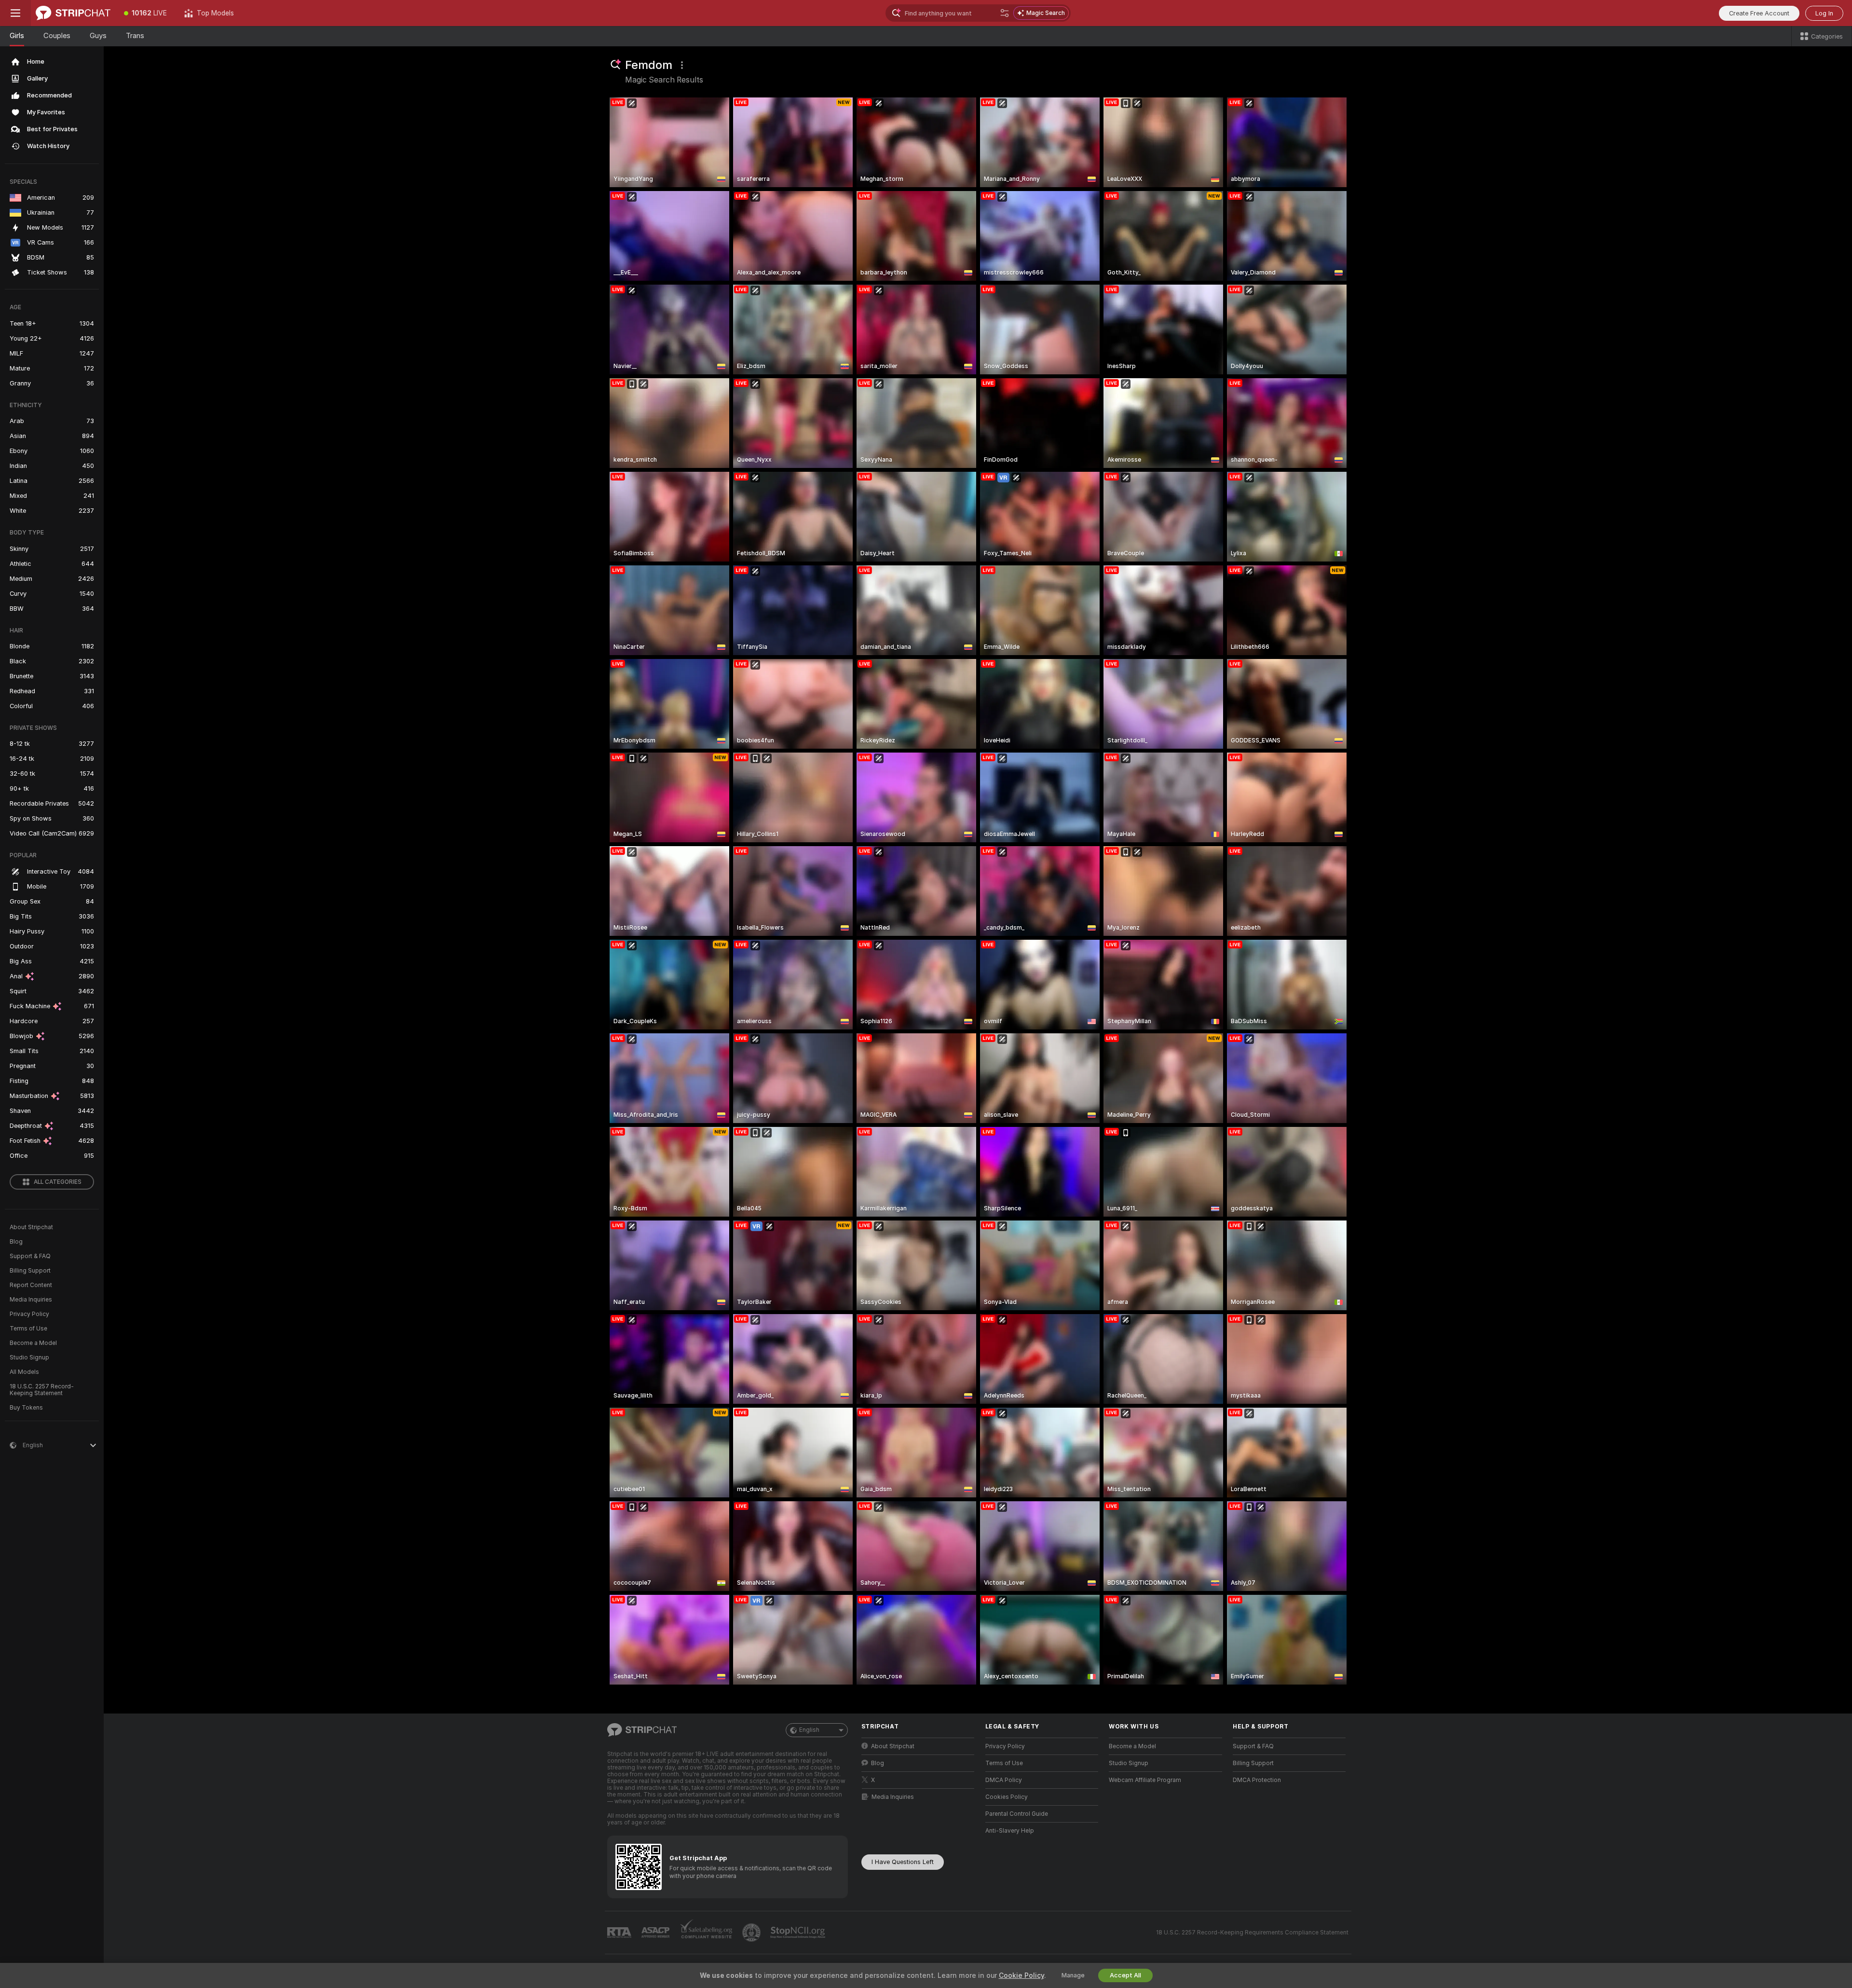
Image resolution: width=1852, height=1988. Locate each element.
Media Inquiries (31, 1300)
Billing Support (30, 1271)
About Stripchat (31, 1227)
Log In (1824, 13)
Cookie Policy (1021, 1975)
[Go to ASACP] (656, 1933)
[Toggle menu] (15, 13)
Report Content (31, 1285)
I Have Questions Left (903, 1862)
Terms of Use (28, 1329)
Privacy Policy (29, 1314)
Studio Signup (29, 1357)
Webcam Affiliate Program (1145, 1780)
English (809, 1730)
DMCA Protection (1257, 1780)
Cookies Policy (1007, 1797)
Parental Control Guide (1017, 1814)
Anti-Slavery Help (1010, 1831)
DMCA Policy (1004, 1780)
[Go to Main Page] (73, 13)
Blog (16, 1242)
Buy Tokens (26, 1408)
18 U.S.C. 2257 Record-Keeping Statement (42, 1390)
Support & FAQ (30, 1256)
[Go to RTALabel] (620, 1933)
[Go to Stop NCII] (799, 1933)
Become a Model (33, 1343)
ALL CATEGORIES (58, 1182)
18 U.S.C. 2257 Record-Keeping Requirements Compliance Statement (1252, 1933)
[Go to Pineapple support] (752, 1933)
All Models (24, 1372)
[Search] (1005, 13)
